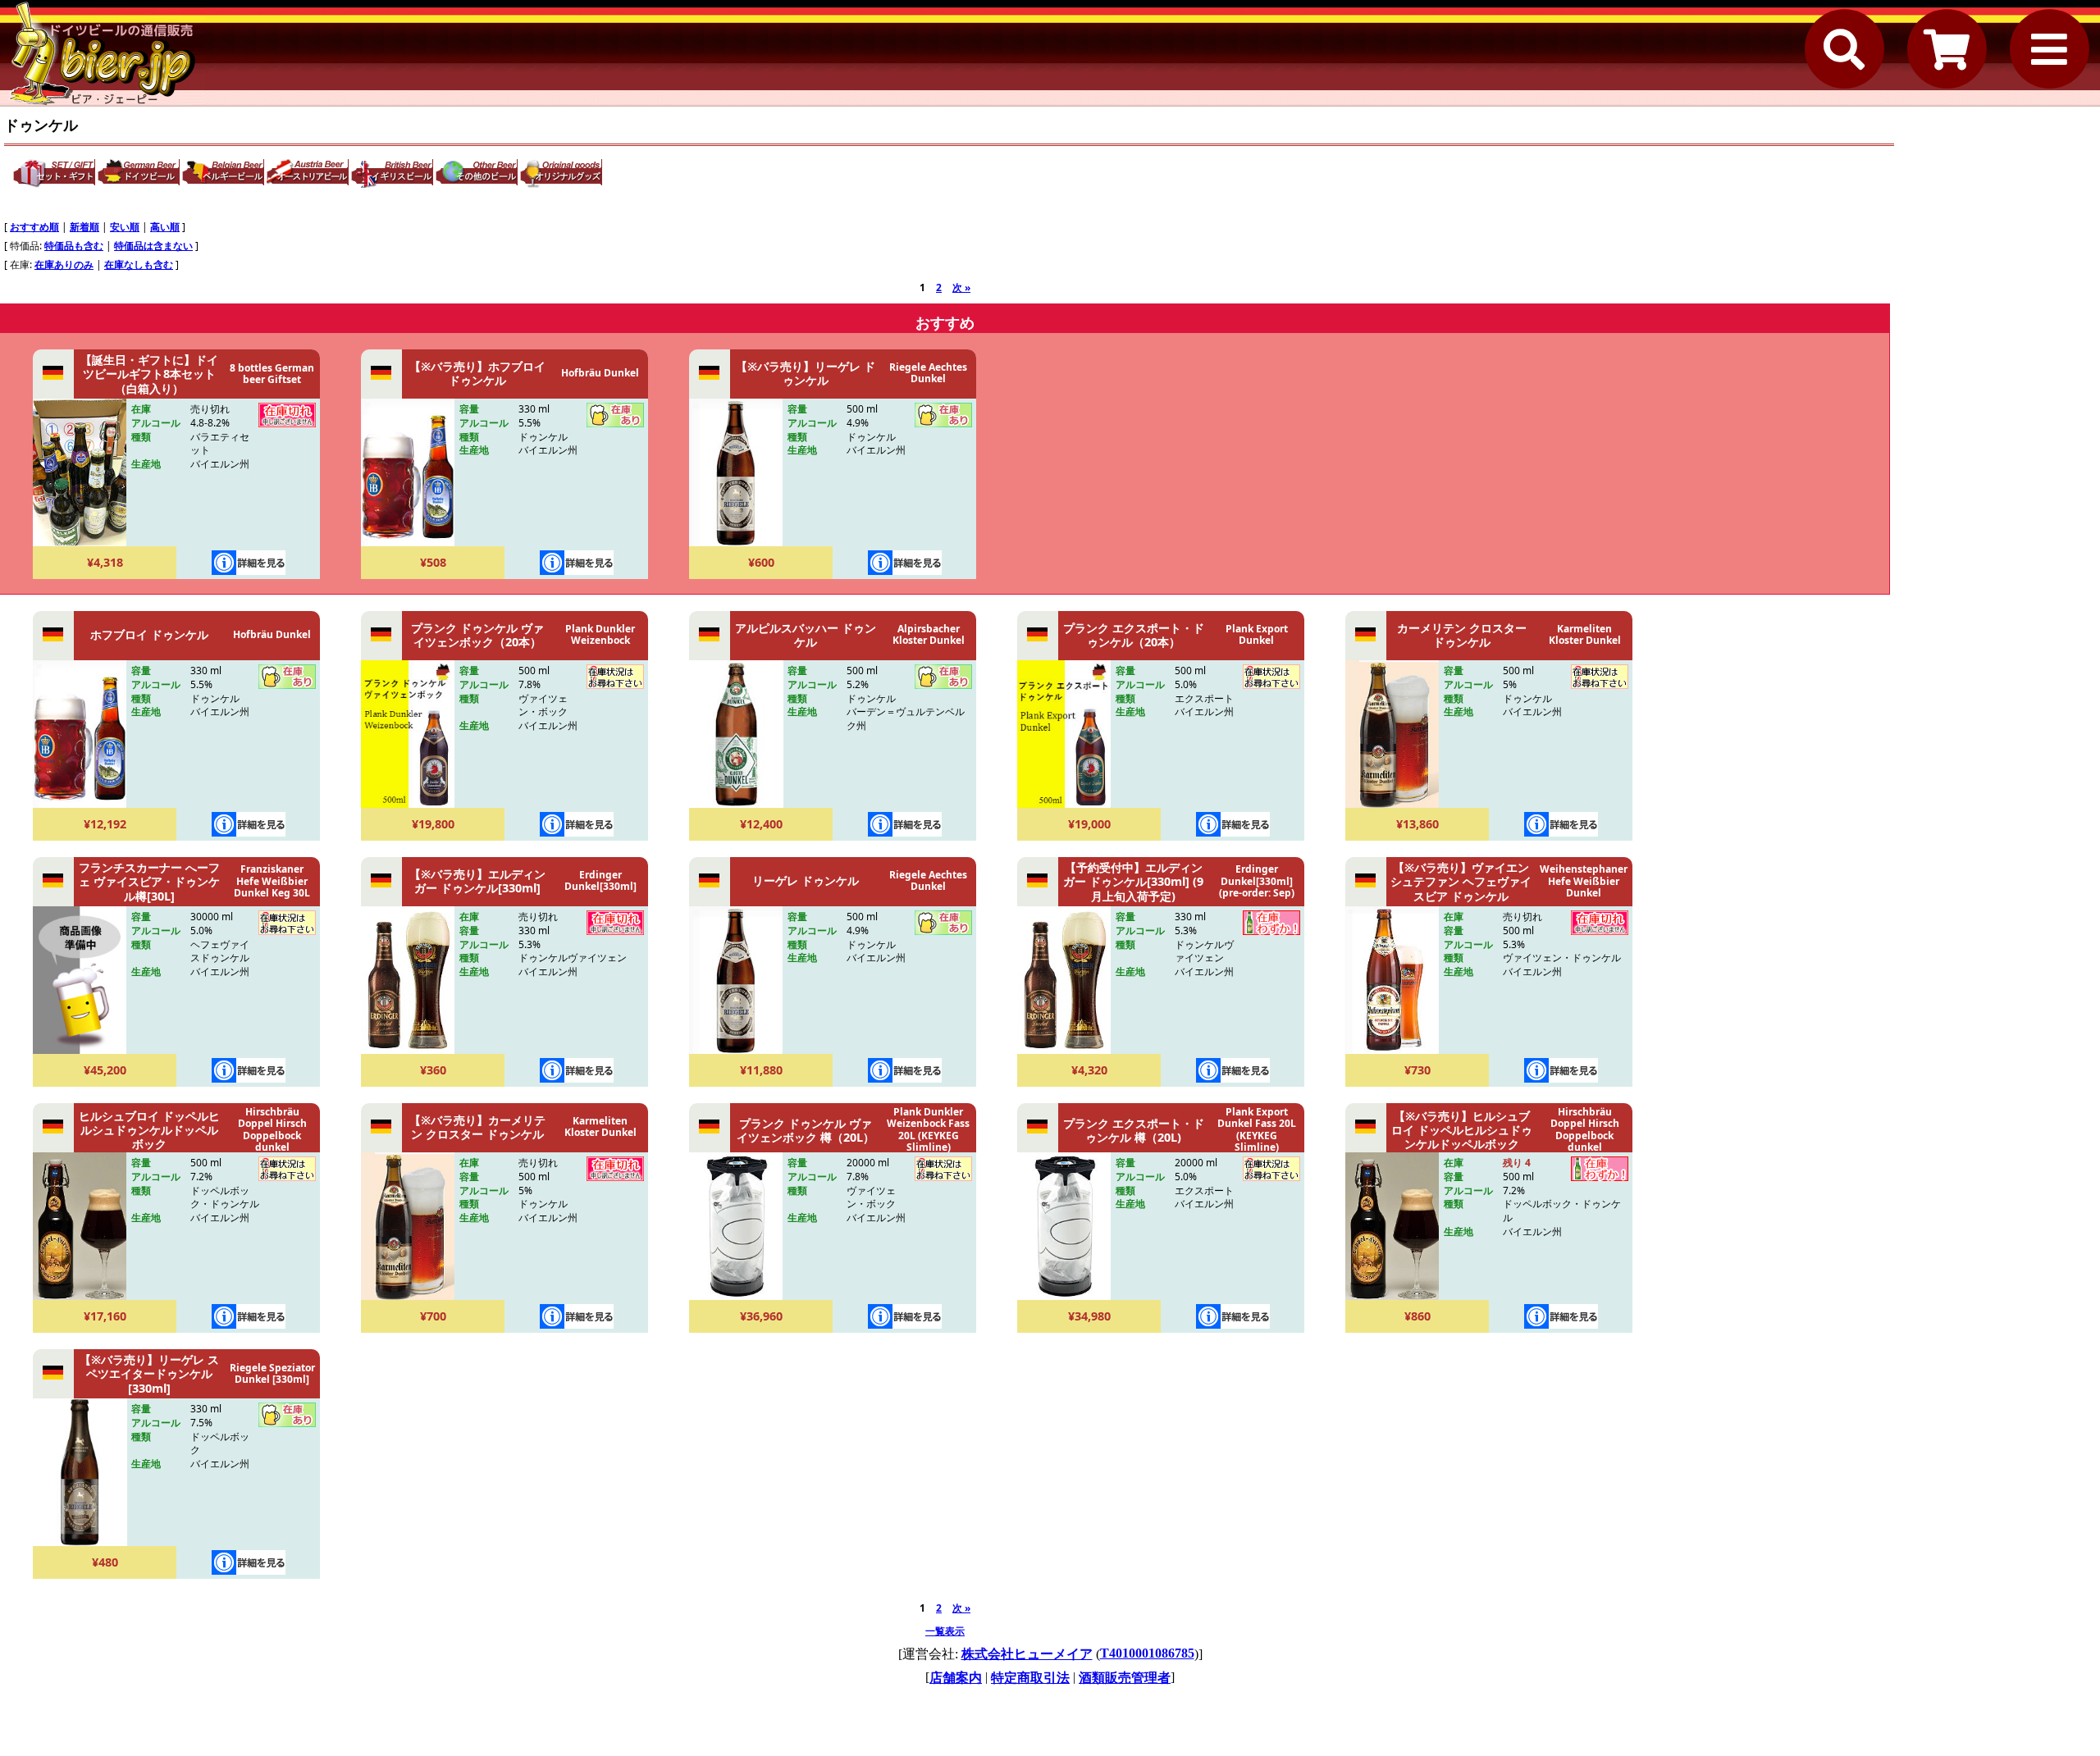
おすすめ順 (34, 227)
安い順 (125, 227)
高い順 (165, 227)
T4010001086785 (1147, 1653)
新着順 (84, 227)
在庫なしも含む (139, 265)
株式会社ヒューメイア (1027, 1654)
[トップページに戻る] (103, 53)
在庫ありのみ (64, 265)
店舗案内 (956, 1678)
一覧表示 (945, 1631)
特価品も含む (74, 246)
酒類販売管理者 (1125, 1678)
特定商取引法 (1030, 1678)
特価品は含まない (153, 246)
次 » (961, 287)
